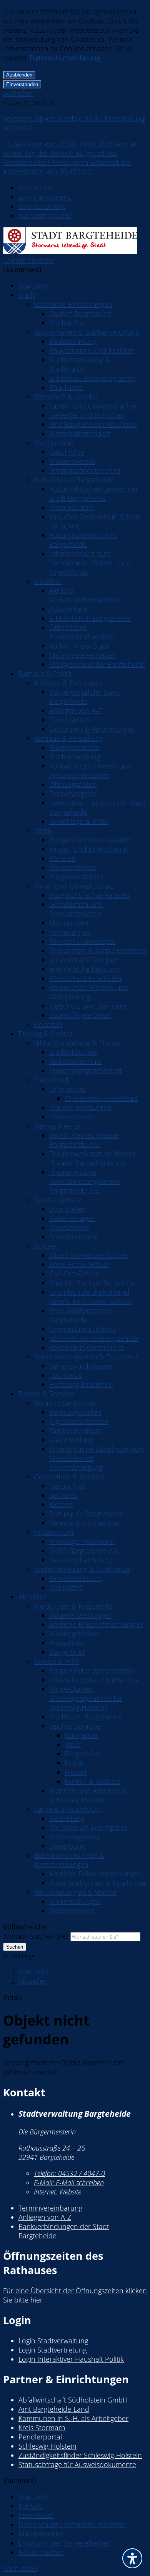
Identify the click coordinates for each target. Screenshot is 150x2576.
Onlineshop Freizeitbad (101, 1098)
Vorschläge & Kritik (78, 821)
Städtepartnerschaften (85, 470)
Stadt (27, 295)
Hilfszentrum (54, 1532)
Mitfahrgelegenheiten (83, 655)
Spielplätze (66, 1587)
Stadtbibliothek (73, 1052)
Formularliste (70, 720)
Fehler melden (41, 2552)
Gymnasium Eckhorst (82, 1329)
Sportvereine (69, 1227)
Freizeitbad (51, 1080)
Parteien (62, 858)
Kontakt (31, 2506)
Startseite (33, 286)
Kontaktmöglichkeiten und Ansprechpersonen (91, 770)
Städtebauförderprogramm (92, 378)
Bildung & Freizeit (46, 1034)
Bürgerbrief (67, 1652)
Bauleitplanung (73, 341)
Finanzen (48, 1024)
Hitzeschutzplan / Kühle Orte (94, 1680)
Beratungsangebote (65, 1403)
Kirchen (61, 1504)
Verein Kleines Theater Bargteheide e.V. (84, 1140)
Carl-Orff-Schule (74, 1274)
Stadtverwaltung (75, 757)
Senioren (63, 1495)
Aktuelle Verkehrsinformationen (86, 595)
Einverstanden (22, 84)
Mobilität (48, 581)
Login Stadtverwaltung (53, 2341)
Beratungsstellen (75, 1412)
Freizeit (76, 1772)
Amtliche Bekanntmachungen (96, 1624)
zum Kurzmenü (42, 206)
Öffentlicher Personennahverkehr (82, 632)
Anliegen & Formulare (68, 683)
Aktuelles (32, 1597)
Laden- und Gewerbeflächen (94, 406)
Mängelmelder (41, 2534)
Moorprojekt (69, 923)
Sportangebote (57, 1200)
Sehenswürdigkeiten (81, 1366)
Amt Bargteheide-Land (54, 2409)
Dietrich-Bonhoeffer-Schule (92, 1283)
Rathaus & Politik (45, 674)
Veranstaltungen (75, 1901)
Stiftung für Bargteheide (87, 1514)
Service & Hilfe (56, 1661)
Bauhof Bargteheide (81, 313)
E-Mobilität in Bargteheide (90, 618)
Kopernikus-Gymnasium (87, 1347)
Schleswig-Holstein (47, 2446)
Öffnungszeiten (73, 784)
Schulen (47, 1246)
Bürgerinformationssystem (91, 840)
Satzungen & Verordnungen (93, 729)
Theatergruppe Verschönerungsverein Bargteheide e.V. (84, 1181)
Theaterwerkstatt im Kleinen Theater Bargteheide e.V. (93, 1158)
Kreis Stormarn (42, 2428)
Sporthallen (67, 1209)
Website (57, 2192)
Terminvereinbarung (50, 2208)
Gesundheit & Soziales (69, 1477)
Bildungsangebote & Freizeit (78, 1043)
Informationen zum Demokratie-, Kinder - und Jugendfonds (90, 563)
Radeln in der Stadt (80, 646)
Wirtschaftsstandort (80, 434)
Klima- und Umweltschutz (74, 886)
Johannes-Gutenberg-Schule (94, 1338)
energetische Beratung (85, 969)
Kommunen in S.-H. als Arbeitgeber (73, 2418)
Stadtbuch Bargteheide (86, 1717)
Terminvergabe (73, 794)
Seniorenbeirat (73, 867)
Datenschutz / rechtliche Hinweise (72, 2524)
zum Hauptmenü (45, 197)
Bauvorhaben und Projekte (92, 350)
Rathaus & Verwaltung (69, 738)
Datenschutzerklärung (65, 58)
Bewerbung (67, 1846)
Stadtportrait (54, 443)
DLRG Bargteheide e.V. (84, 1551)
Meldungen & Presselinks (73, 1606)
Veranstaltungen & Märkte (75, 1892)
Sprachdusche (72, 507)
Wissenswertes (72, 461)
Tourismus (66, 1375)
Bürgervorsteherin (78, 877)
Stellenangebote (75, 1837)
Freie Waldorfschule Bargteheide (80, 1315)
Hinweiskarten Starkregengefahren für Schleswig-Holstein (86, 1698)
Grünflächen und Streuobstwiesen (76, 909)
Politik (43, 830)
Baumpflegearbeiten (81, 1015)
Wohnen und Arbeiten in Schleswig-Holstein (88, 1795)
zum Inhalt (35, 188)
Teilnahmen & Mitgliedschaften (98, 950)
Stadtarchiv (67, 323)
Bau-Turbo (66, 387)
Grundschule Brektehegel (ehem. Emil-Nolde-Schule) (91, 1297)
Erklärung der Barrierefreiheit (64, 2543)
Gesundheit (67, 1486)
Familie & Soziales (46, 1394)
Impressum (36, 2515)
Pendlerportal (40, 2437)
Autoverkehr (69, 609)
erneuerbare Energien (84, 960)
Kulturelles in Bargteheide (74, 480)
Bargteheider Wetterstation (92, 1671)
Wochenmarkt (72, 1911)
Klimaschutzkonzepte (82, 941)
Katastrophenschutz (81, 1560)
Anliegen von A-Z (76, 710)
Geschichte (67, 452)
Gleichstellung (71, 1440)
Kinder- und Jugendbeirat (89, 849)
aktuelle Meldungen (80, 1107)
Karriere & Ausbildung (68, 1809)
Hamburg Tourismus (81, 1384)
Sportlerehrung (73, 1237)
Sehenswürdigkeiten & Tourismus (86, 1357)
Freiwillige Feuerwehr (82, 1541)
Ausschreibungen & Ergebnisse (98, 1883)
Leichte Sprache (28, 260)
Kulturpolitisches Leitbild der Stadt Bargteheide (94, 494)
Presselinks (67, 1643)
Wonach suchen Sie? (36, 1936)
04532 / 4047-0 (69, 2173)
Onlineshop (67, 1089)
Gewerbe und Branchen (87, 415)
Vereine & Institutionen (86, 1523)
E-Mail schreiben (69, 2183)
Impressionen (71, 1117)
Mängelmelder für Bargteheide (97, 664)
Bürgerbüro (83, 1754)
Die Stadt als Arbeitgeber (88, 1827)
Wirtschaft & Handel (65, 397)
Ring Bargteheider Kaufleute (93, 424)
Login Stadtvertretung (52, 2350)
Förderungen (70, 932)
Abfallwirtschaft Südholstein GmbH (73, 2400)
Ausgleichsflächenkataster (90, 895)
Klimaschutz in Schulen (85, 978)
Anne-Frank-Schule (79, 1264)
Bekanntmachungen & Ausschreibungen (69, 1860)
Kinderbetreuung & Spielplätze (82, 1569)
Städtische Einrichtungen (73, 304)
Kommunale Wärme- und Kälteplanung (89, 992)
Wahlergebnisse (74, 1634)
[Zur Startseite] (70, 251)
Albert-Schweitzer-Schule (88, 1255)
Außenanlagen (72, 1218)
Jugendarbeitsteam (79, 1421)
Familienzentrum (76, 1431)
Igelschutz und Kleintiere (88, 1006)
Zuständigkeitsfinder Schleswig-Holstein (80, 2455)
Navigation (81, 1735)
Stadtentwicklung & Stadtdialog (80, 364)
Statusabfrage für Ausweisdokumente (77, 2464)
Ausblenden (19, 75)
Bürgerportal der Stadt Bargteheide (85, 697)
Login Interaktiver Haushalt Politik (71, 2359)
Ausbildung (67, 1818)
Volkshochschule (76, 1061)
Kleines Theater (58, 1126)
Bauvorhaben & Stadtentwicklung (87, 332)
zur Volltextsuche (45, 215)
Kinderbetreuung (76, 1578)
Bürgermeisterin (74, 747)
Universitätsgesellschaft (86, 1070)
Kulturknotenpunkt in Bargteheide (83, 540)
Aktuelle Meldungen (81, 1615)
